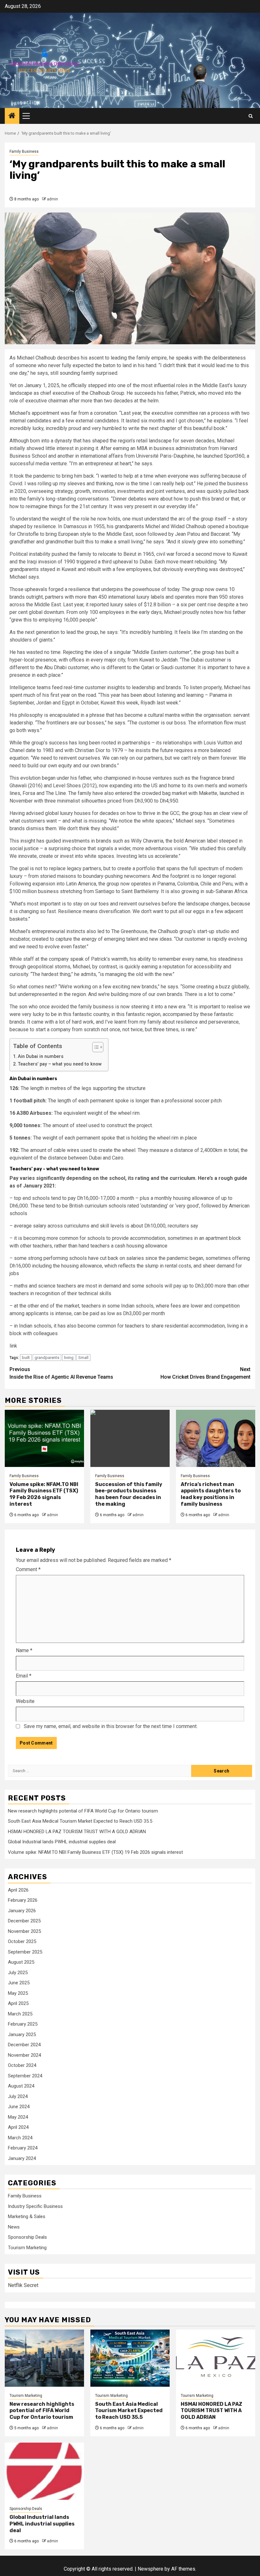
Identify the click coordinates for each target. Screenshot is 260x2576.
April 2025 (18, 2003)
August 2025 (21, 1962)
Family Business (24, 151)
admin (52, 199)
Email (24, 1676)
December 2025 (24, 1921)
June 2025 (19, 1983)
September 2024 (25, 2076)
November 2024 (24, 2055)
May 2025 (18, 1993)
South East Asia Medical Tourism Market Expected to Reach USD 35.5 (80, 1821)
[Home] (12, 116)
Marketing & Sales (27, 2216)
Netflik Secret (23, 2285)
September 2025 (25, 1952)
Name (24, 1650)
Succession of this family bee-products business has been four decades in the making (129, 1494)
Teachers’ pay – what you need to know (60, 1064)
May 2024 (18, 2117)
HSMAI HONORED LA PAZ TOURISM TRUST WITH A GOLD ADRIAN (77, 1832)
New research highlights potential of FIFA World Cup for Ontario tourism (83, 1811)
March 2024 (20, 2138)
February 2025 (23, 2024)
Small (83, 1358)
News (14, 2227)
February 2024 (23, 2148)
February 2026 (23, 1900)
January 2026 (22, 1911)
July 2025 (18, 1973)
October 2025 (22, 1941)
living (69, 1358)
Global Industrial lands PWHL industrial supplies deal (62, 1842)
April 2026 (18, 1890)
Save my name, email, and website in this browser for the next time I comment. (111, 1726)
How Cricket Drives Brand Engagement (205, 1373)
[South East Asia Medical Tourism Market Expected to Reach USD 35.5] (130, 2358)
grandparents (47, 1358)
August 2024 (21, 2086)
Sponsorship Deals (27, 2237)
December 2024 (24, 2045)
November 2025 (24, 1931)
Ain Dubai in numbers (41, 1056)
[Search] (251, 116)
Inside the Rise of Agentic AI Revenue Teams (61, 1373)
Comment (28, 1569)
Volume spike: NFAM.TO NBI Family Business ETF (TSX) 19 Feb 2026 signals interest (44, 1494)
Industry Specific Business (35, 2206)
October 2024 (22, 2065)
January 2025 (22, 2035)
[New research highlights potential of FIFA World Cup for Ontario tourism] (44, 2358)
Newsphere (150, 2569)
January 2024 (22, 2158)
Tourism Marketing (27, 2248)
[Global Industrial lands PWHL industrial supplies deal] (44, 2471)
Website (25, 1701)
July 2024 (18, 2096)
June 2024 (19, 2107)
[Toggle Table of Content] (95, 1047)
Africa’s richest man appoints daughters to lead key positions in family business (211, 1494)
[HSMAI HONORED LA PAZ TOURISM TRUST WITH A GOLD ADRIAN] (216, 2358)
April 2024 (18, 2127)
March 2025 (20, 2014)
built (26, 1358)
